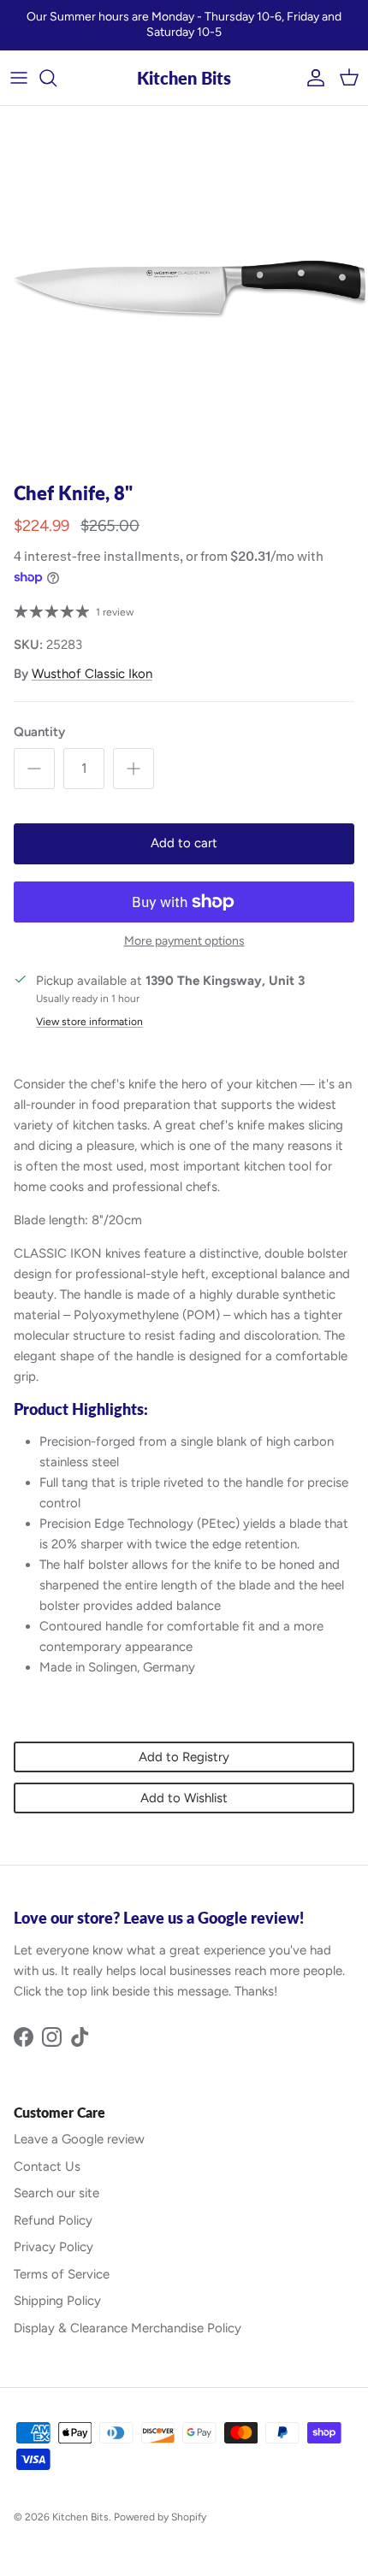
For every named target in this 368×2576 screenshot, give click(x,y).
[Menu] (19, 78)
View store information (89, 1022)
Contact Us (47, 2166)
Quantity (39, 732)
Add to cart (184, 843)
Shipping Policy (57, 2301)
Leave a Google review (79, 2139)
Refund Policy (53, 2220)
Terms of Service (62, 2274)
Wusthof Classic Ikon (92, 674)
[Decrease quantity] (34, 769)
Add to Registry (184, 1757)
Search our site (56, 2193)
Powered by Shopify (160, 2517)
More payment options (184, 941)
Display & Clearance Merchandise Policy (128, 2328)
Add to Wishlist (184, 1798)
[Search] (56, 78)
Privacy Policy (53, 2247)
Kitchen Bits (80, 2517)
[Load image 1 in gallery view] (184, 290)
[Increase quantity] (134, 769)
